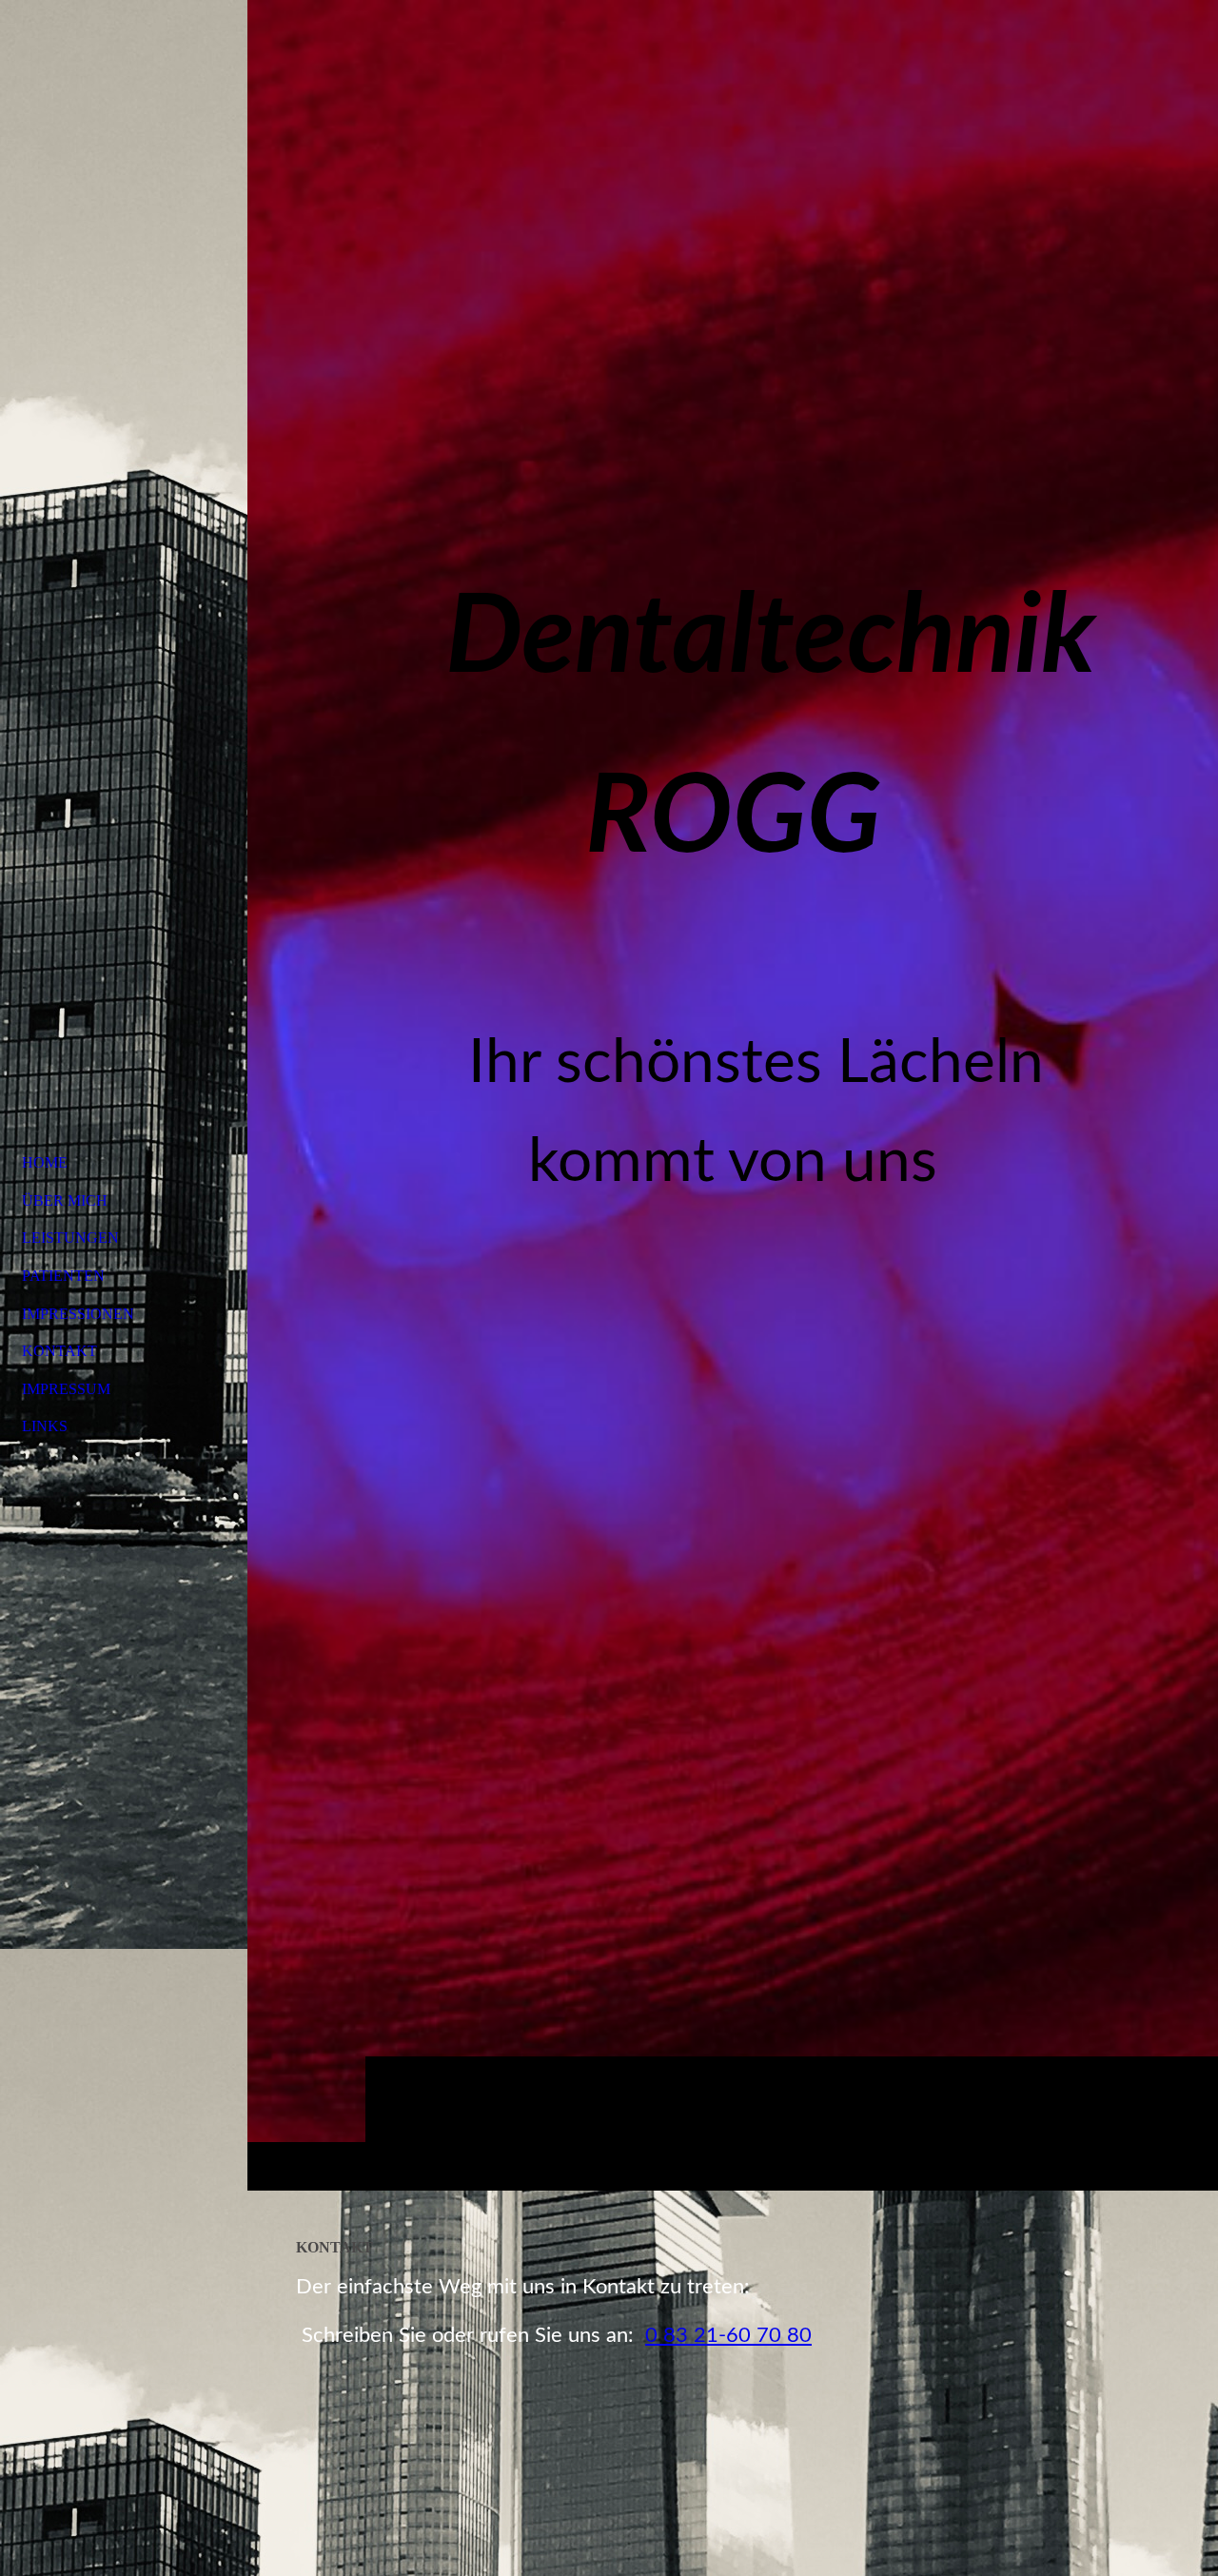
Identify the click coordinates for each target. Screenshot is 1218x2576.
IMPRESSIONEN (78, 1314)
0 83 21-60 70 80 (728, 2335)
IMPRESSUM (66, 1389)
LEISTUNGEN (70, 1238)
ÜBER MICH (65, 1200)
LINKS (45, 1426)
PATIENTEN (63, 1276)
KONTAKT (59, 1351)
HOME (45, 1162)
